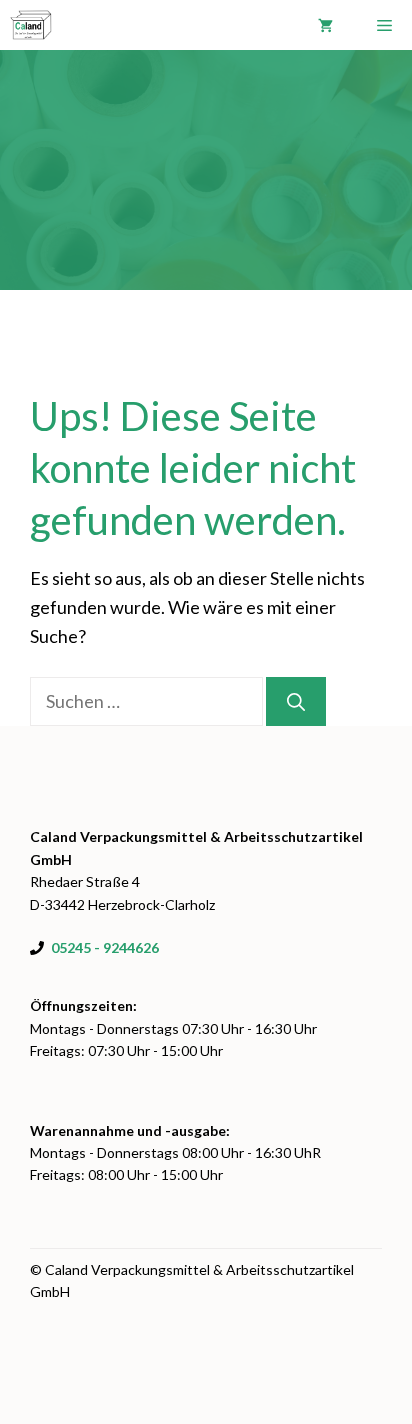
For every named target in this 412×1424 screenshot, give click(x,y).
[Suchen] (296, 701)
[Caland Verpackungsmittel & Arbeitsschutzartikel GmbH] (31, 25)
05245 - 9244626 (105, 947)
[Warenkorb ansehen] (325, 25)
